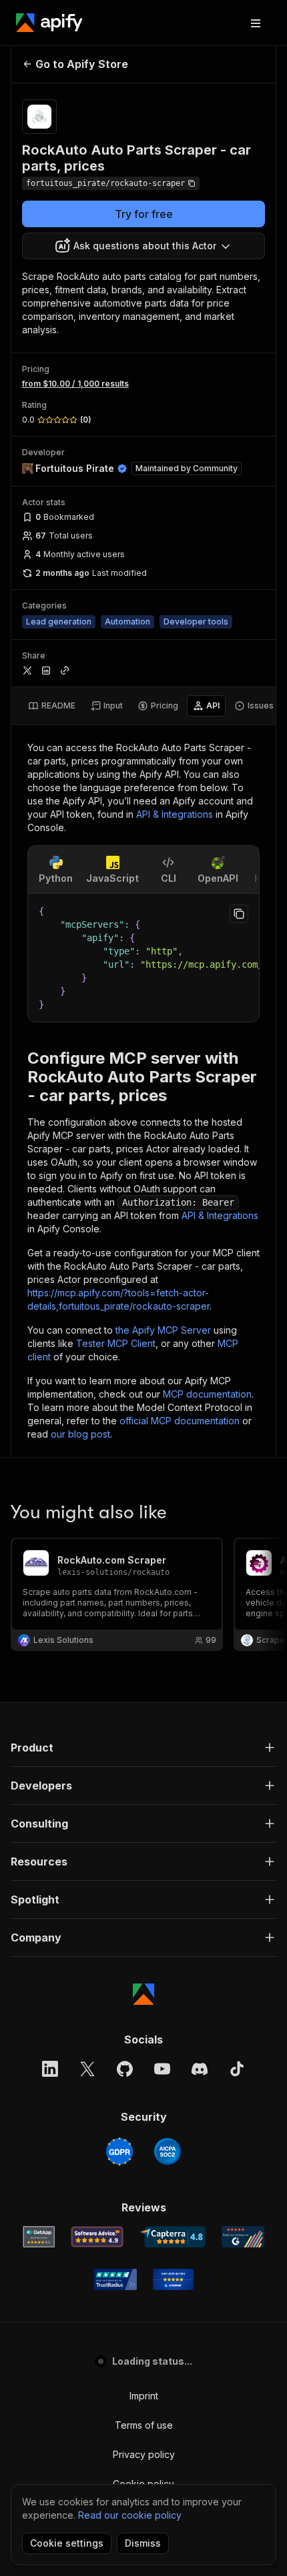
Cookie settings (67, 2543)
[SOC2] (168, 2151)
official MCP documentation (180, 1421)
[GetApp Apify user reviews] (39, 2237)
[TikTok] (237, 2069)
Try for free (144, 214)
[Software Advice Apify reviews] (97, 2237)
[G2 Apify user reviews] (243, 2237)
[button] (143, 1748)
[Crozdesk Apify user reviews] (173, 2279)
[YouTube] (162, 2069)
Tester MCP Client (116, 1343)
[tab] (52, 706)
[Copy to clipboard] (239, 914)
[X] (87, 2069)
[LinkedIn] (50, 2069)
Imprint (144, 2396)
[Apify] (49, 23)
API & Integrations (175, 814)
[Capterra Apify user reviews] (173, 2237)
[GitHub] (125, 2069)
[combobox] (143, 246)
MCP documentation (207, 1394)
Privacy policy (144, 2454)
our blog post (80, 1434)
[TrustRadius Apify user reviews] (115, 2279)
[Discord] (200, 2069)
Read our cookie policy (130, 2515)
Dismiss (143, 2543)
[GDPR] (119, 2151)
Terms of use (144, 2425)
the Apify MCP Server (163, 1330)
